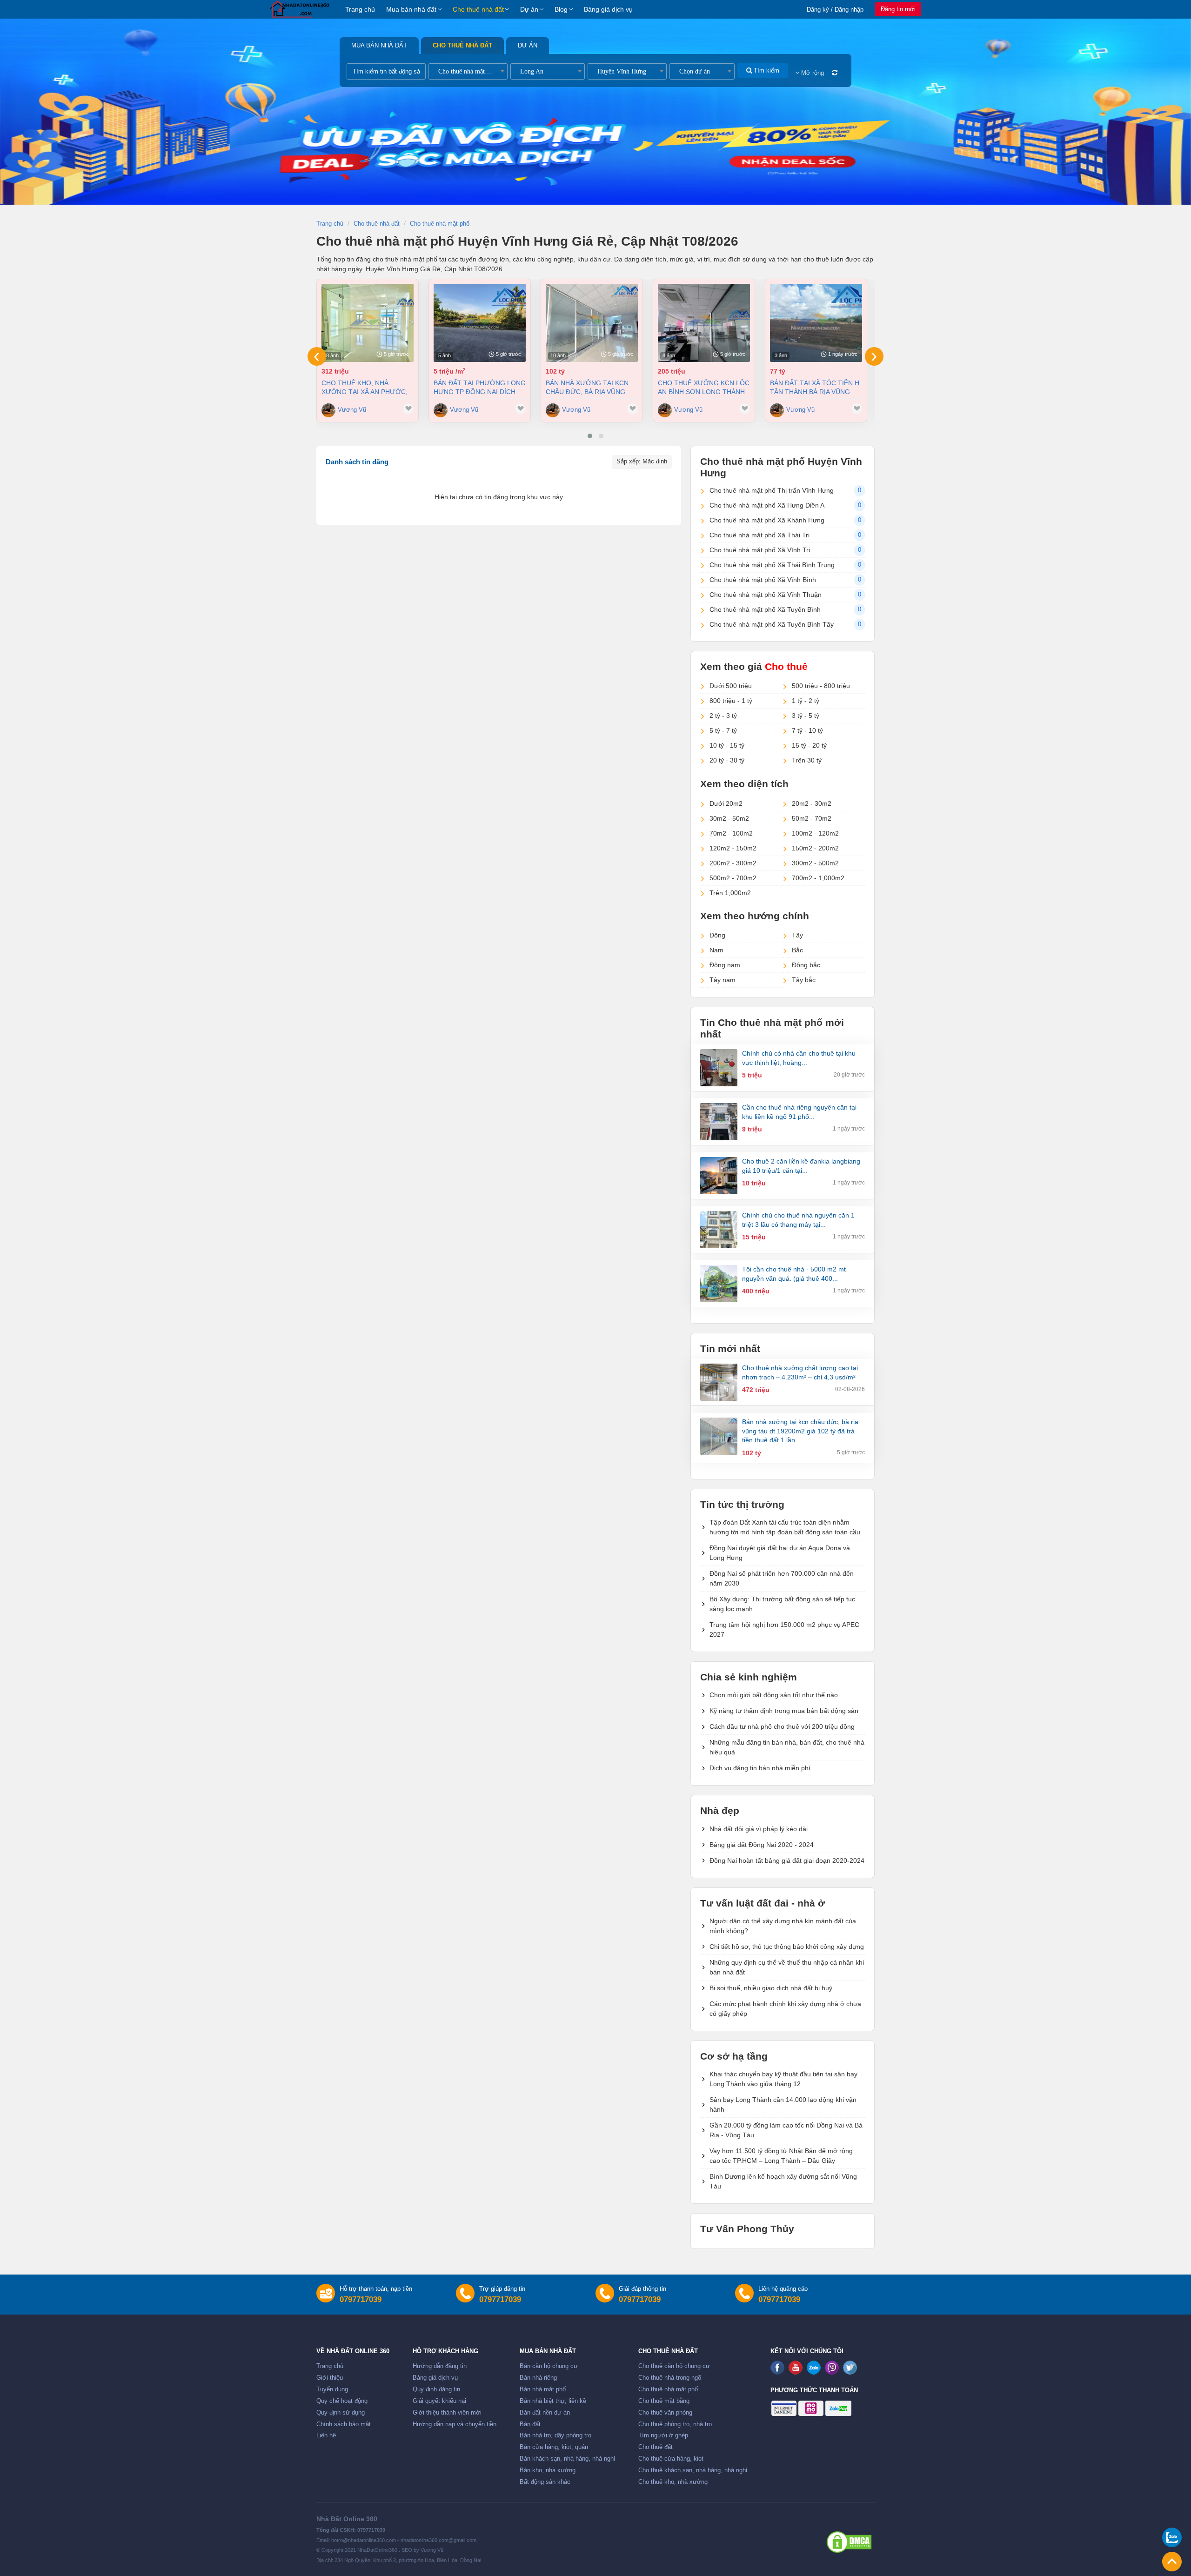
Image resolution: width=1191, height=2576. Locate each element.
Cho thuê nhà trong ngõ (670, 2378)
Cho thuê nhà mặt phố (668, 2389)
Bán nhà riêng (538, 2378)
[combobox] (468, 71)
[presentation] (317, 356)
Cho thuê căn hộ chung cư (674, 2366)
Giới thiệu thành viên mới (447, 2413)
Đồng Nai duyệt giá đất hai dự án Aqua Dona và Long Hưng (780, 1553)
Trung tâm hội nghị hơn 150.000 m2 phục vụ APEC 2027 (784, 1629)
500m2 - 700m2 (733, 878)
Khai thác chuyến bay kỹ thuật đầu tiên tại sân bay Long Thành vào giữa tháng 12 (783, 2079)
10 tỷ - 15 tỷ (727, 745)
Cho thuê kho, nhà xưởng (673, 2482)
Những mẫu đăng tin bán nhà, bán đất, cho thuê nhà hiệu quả (787, 1747)
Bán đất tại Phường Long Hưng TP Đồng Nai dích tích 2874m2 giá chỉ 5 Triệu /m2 (480, 387)
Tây (797, 935)
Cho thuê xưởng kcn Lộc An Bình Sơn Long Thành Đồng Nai (704, 387)
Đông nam (725, 965)
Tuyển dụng (332, 2389)
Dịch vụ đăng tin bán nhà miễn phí (760, 1768)
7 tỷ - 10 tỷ (807, 730)
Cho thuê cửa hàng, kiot (671, 2459)
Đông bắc (806, 965)
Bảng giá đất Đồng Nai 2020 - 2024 (762, 1845)
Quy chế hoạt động (342, 2401)
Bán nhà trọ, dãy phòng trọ (555, 2435)
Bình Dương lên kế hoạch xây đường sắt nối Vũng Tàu (783, 2181)
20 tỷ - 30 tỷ (727, 760)
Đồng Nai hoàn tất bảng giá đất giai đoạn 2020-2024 (787, 1860)
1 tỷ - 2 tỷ (806, 701)
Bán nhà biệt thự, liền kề (553, 2401)
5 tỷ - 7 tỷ (723, 730)
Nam (716, 950)
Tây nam (723, 980)
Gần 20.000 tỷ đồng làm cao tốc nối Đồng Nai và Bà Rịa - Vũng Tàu (786, 2130)
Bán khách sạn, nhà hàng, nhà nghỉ (567, 2459)
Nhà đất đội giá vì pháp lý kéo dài (759, 1829)
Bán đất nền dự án (545, 2413)
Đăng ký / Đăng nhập (835, 10)
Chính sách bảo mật (344, 2424)
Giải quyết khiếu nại (439, 2401)
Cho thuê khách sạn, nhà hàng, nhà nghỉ (693, 2470)
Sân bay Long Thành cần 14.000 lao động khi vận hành (783, 2104)
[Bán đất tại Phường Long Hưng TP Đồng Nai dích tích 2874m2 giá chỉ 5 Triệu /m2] (480, 323)
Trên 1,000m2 (730, 893)
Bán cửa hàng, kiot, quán (554, 2447)
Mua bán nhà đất (411, 9)
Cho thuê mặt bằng (664, 2401)
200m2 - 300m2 (733, 863)
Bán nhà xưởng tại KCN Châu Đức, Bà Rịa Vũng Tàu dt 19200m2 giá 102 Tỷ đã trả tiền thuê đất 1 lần (591, 387)
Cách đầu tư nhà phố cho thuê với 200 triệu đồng (782, 1726)
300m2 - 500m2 (815, 863)
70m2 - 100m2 (731, 833)
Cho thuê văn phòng (665, 2413)
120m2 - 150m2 (733, 848)
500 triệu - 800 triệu (821, 686)
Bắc (797, 950)
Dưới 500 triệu (731, 686)
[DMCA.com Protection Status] (849, 2542)
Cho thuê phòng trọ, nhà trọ (675, 2424)
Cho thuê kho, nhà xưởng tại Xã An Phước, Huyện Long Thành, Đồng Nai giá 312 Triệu (367, 387)
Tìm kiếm (766, 70)
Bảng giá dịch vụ (608, 9)
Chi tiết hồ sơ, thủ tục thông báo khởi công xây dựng (787, 1947)
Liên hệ (326, 2435)
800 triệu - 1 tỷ (731, 701)
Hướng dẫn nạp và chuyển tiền (455, 2424)
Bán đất (530, 2424)
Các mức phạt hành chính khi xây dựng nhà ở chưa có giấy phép (785, 2009)
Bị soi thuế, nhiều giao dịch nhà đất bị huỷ (771, 1988)
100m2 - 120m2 (815, 833)
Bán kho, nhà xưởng (548, 2470)
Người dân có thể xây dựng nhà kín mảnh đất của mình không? (783, 1926)
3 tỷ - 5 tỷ (806, 716)
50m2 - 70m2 (812, 818)
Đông (717, 935)
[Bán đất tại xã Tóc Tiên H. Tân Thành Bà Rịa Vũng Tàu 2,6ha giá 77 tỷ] (816, 323)
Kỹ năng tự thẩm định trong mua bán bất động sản (784, 1711)
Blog (561, 9)
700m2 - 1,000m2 (818, 878)
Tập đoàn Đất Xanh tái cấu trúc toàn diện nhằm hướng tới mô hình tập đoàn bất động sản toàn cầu (785, 1527)
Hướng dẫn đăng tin (440, 2366)
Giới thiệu (330, 2378)
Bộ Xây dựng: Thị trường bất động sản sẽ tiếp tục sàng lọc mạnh (782, 1604)
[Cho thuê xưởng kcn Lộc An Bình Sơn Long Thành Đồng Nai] (704, 323)
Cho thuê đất (656, 2447)
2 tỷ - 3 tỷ (723, 716)
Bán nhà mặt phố (543, 2389)
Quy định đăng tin (436, 2389)
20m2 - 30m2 (812, 803)
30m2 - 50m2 (729, 818)
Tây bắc (804, 980)
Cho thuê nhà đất (478, 9)
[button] (590, 436)
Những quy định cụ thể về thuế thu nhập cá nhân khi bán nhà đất (787, 1967)
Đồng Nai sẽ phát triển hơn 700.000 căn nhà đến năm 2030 (782, 1578)
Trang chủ (360, 9)
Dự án (529, 9)
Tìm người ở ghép (663, 2435)
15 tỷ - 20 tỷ (809, 745)
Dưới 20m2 (726, 803)
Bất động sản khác (545, 2482)
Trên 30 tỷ (807, 760)
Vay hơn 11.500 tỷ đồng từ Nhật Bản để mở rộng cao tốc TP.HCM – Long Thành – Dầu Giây (781, 2156)
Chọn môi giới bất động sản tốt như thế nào (774, 1695)
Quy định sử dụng (341, 2413)
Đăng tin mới (898, 9)
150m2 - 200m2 (815, 848)
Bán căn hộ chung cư (549, 2366)
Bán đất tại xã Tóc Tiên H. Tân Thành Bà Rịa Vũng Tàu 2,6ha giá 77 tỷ (816, 387)
